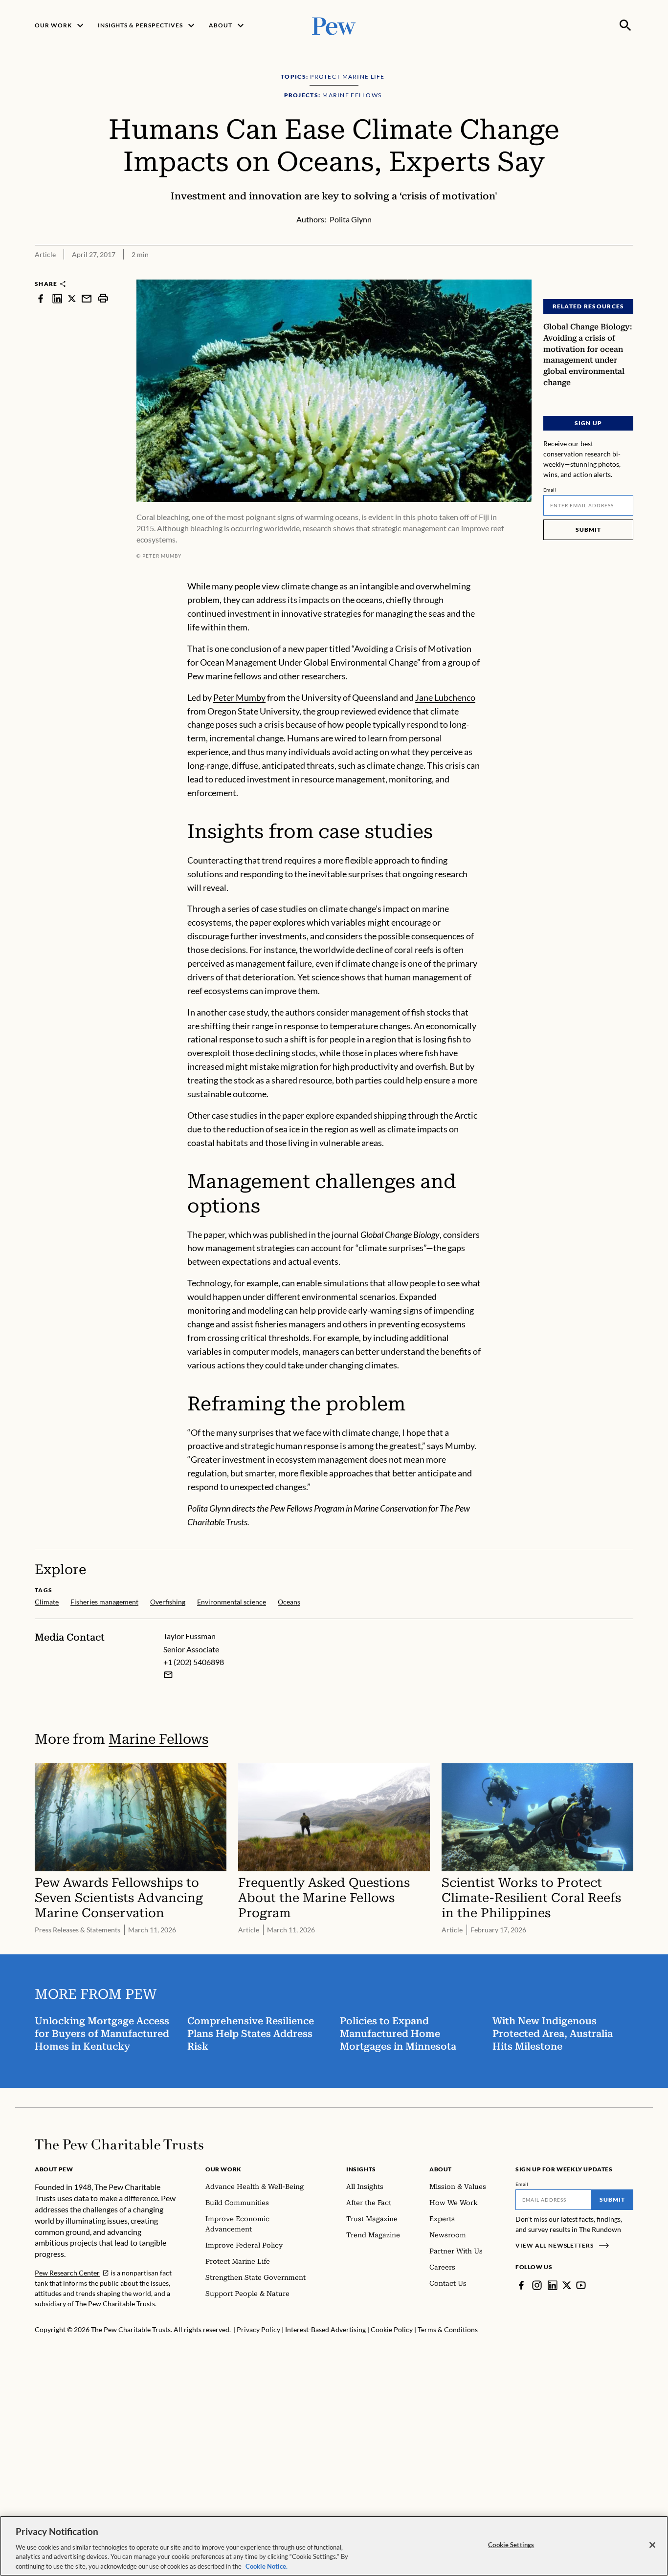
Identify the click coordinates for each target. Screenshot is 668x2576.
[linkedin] (57, 298)
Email (550, 490)
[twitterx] (72, 298)
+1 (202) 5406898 (194, 1662)
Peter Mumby (239, 697)
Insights (361, 2169)
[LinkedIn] (553, 2285)
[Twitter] (567, 2285)
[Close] (652, 2545)
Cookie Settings (511, 2545)
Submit (588, 530)
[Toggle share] (627, 273)
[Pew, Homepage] (334, 25)
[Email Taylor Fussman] (168, 1675)
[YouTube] (581, 2285)
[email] (87, 298)
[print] (103, 298)
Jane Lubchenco (445, 697)
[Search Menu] (625, 25)
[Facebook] (521, 2285)
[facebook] (41, 298)
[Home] (119, 2144)
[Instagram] (537, 2285)
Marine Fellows (158, 1739)
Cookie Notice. (267, 2566)
